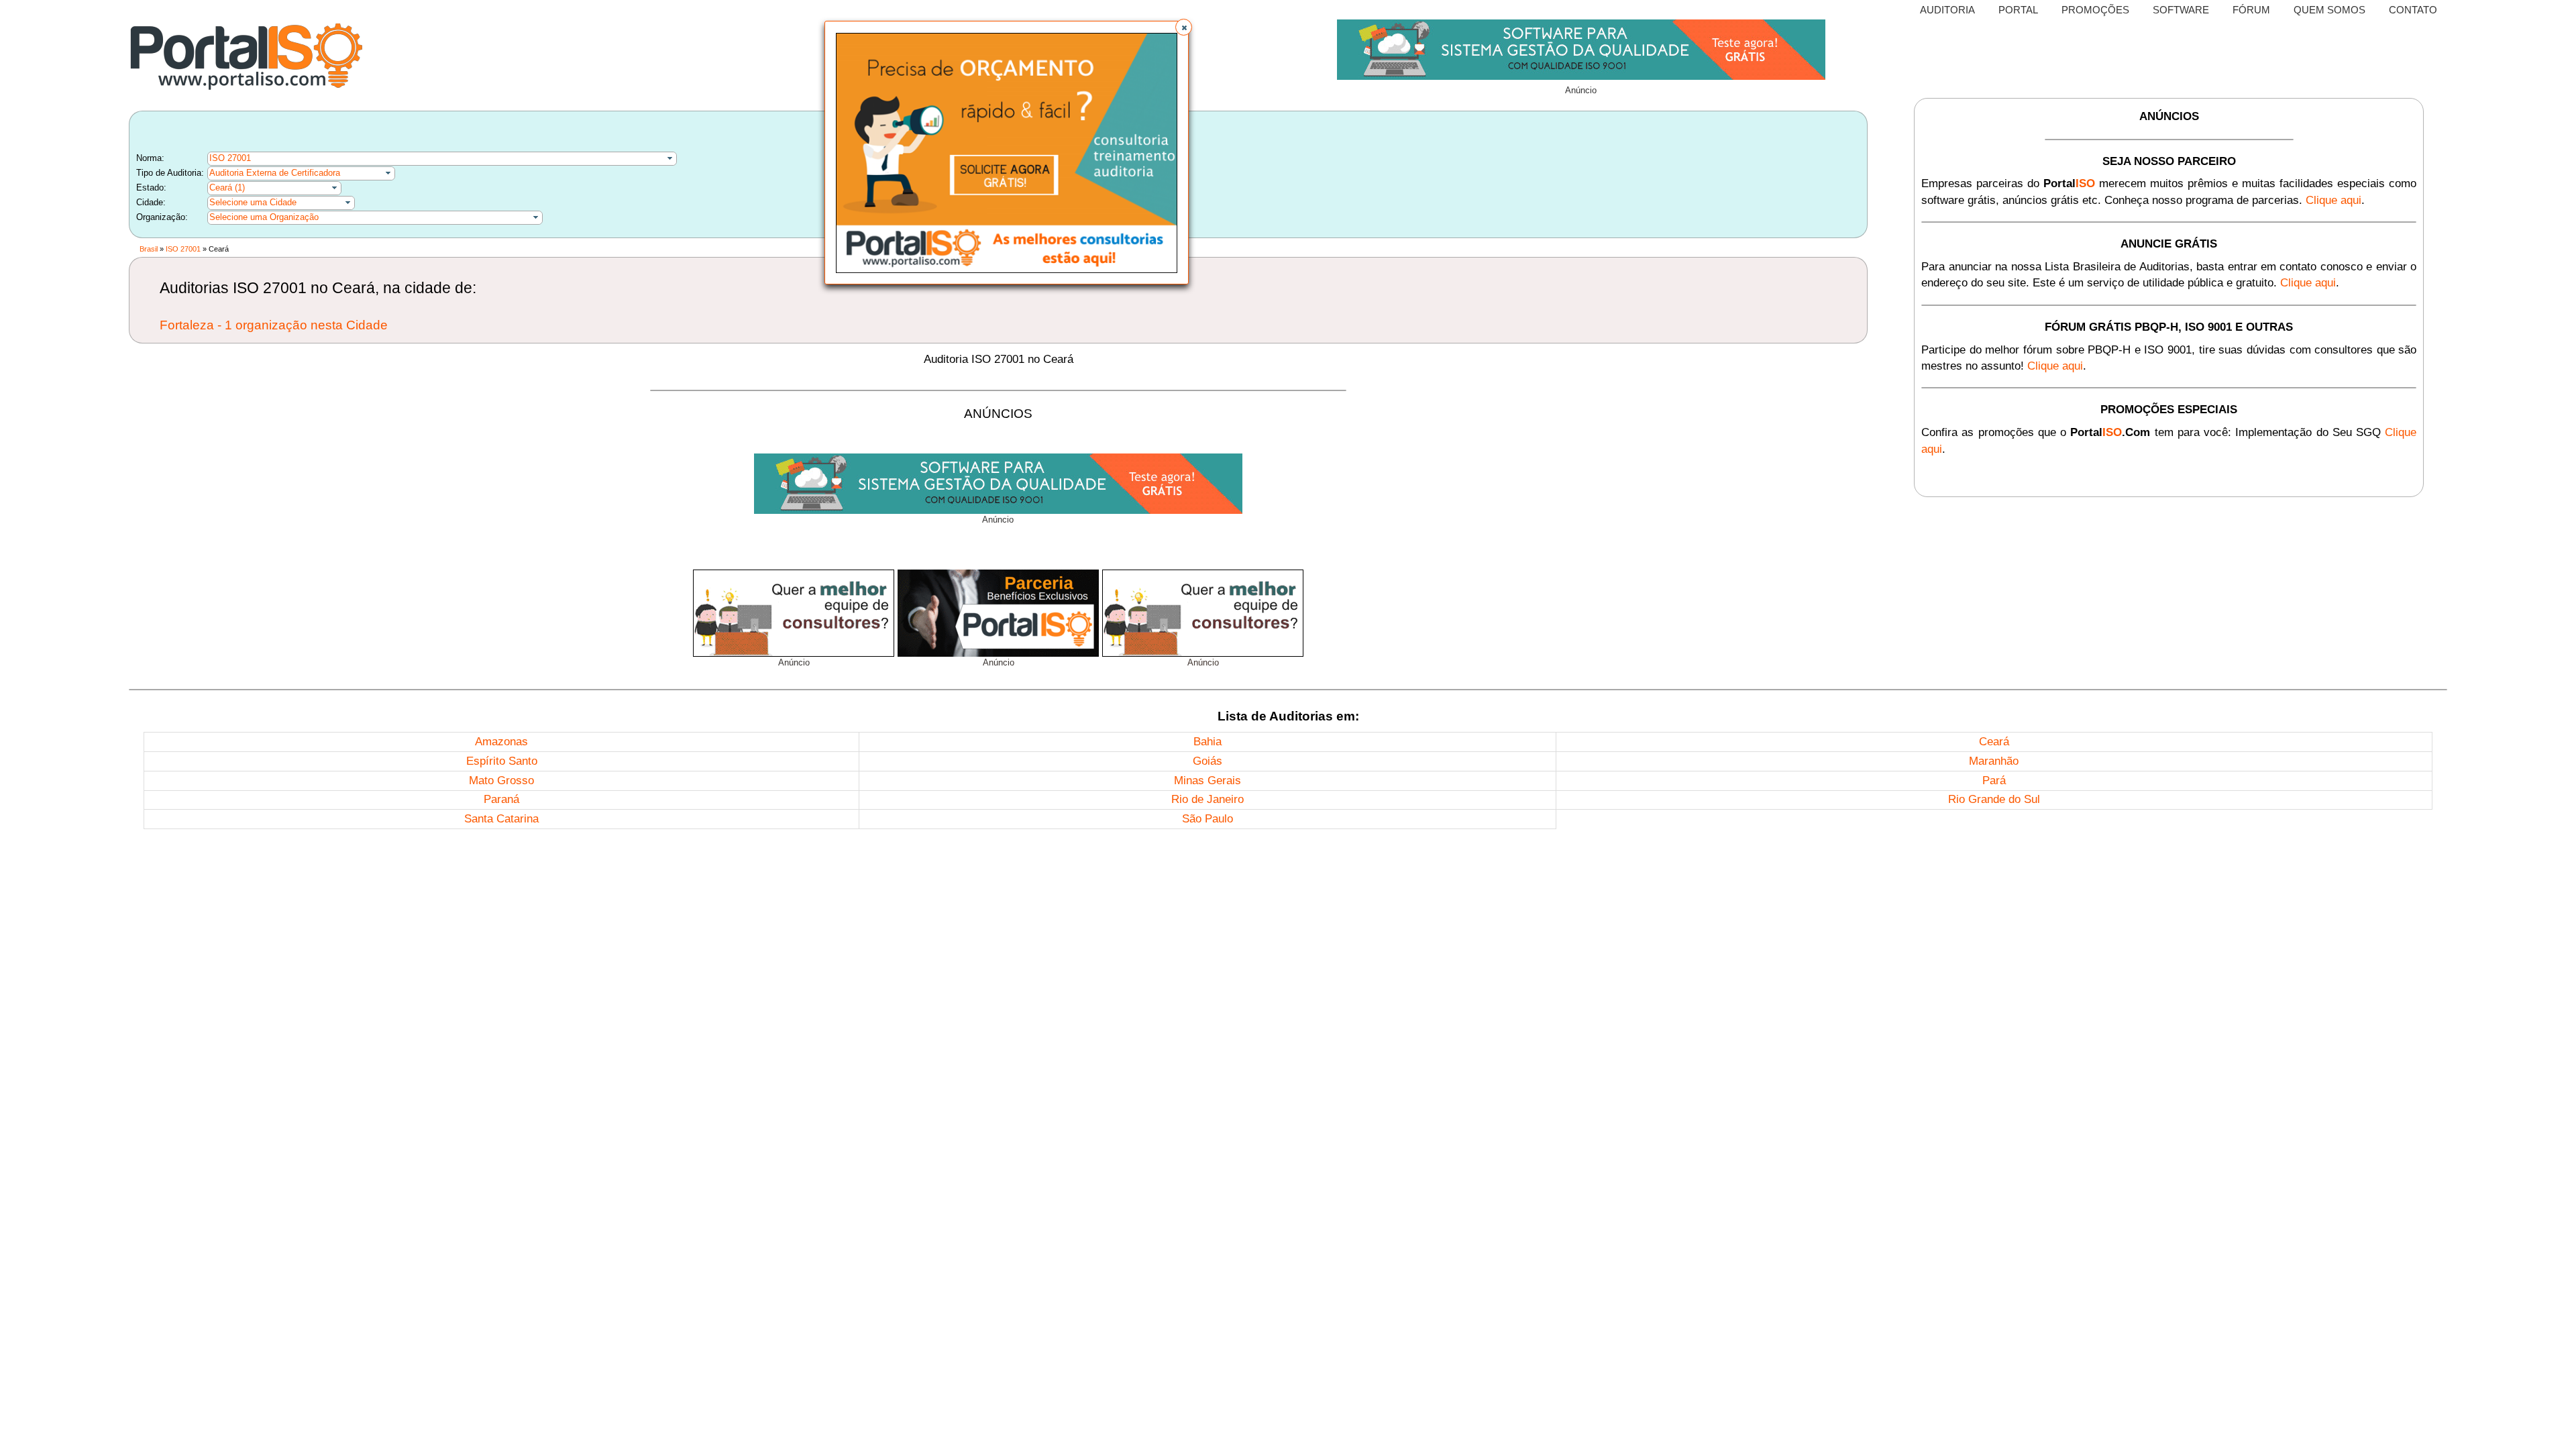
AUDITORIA (1947, 10)
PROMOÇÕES (2095, 10)
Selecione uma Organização (264, 217)
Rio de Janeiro (1207, 799)
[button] (1184, 27)
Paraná (501, 799)
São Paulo (1207, 819)
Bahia (1207, 742)
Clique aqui (2333, 200)
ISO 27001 (230, 158)
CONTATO (2413, 10)
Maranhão (1994, 761)
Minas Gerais (1207, 781)
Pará (1994, 781)
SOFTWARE (2181, 10)
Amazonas (501, 742)
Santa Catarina (501, 819)
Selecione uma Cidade (253, 202)
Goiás (1207, 761)
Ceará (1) (227, 187)
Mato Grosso (501, 781)
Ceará (1994, 742)
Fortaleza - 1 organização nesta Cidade (274, 325)
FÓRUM (2251, 10)
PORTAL (2018, 10)
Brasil (149, 249)
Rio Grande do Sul (1994, 799)
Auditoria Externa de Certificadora (275, 173)
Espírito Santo (502, 761)
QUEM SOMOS (2329, 10)
